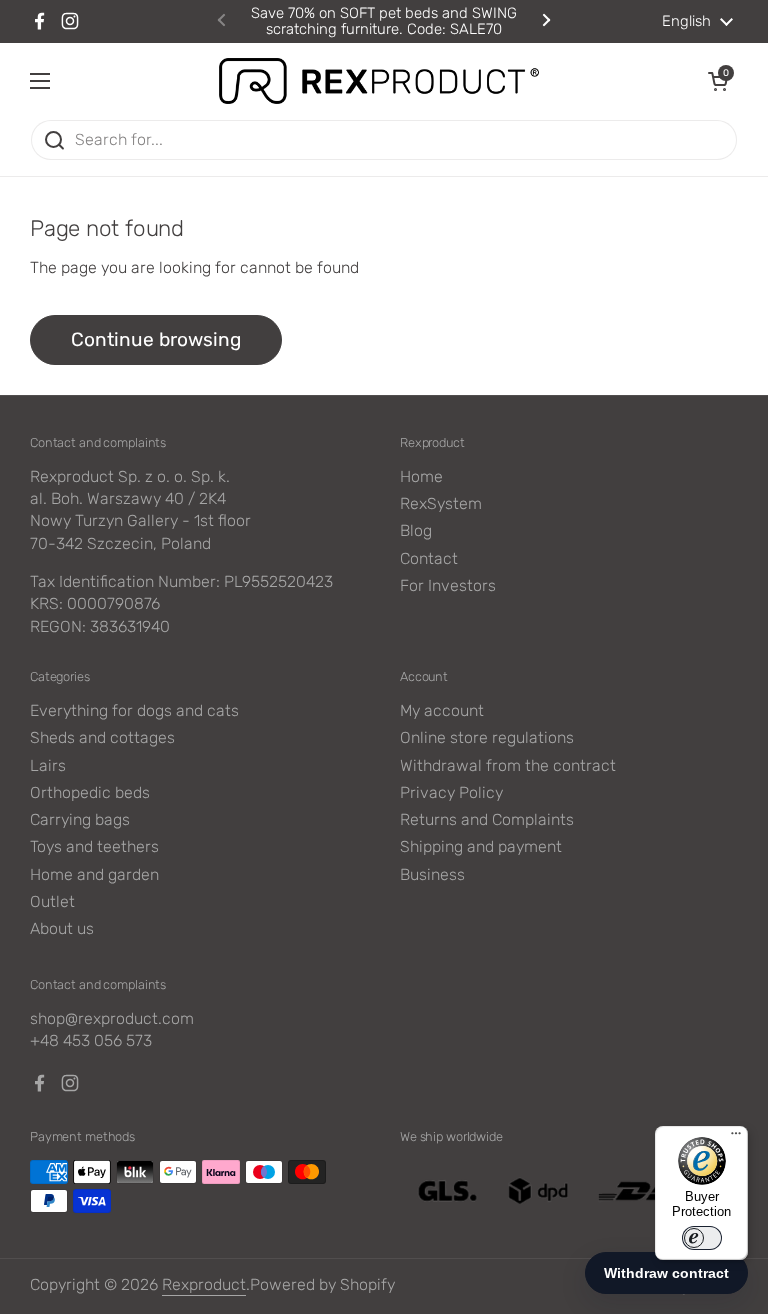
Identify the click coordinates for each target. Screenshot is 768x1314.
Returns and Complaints (487, 819)
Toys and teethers (94, 846)
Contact (429, 558)
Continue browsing (156, 339)
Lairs (48, 765)
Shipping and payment (481, 846)
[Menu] (736, 1138)
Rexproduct (204, 1284)
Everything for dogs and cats (134, 710)
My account (442, 710)
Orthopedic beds (90, 792)
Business (432, 874)
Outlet (52, 901)
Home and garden (94, 874)
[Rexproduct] (379, 81)
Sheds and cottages (102, 737)
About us (62, 928)
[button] (718, 81)
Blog (416, 530)
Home (421, 476)
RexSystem (441, 503)
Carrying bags (80, 819)
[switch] (702, 1238)
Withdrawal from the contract (508, 765)
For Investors (448, 585)
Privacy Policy (451, 792)
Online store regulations (487, 737)
